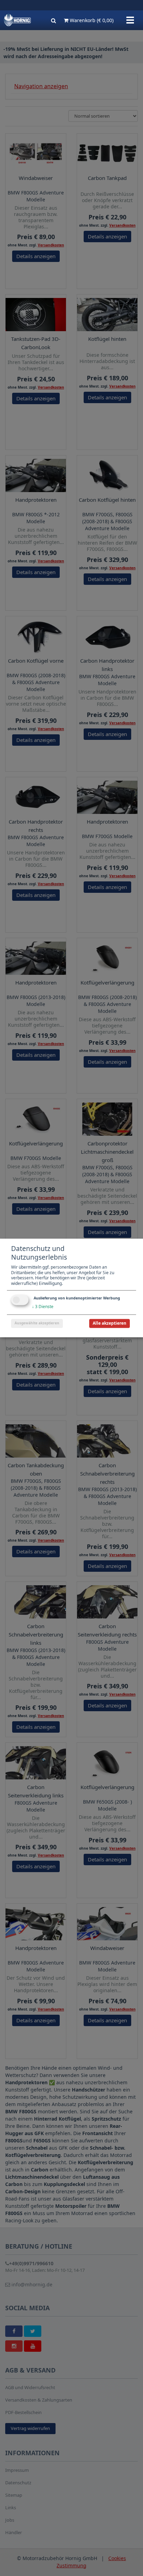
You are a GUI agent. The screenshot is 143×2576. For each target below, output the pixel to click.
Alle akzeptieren (110, 1323)
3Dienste (43, 1307)
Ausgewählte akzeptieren (37, 1323)
